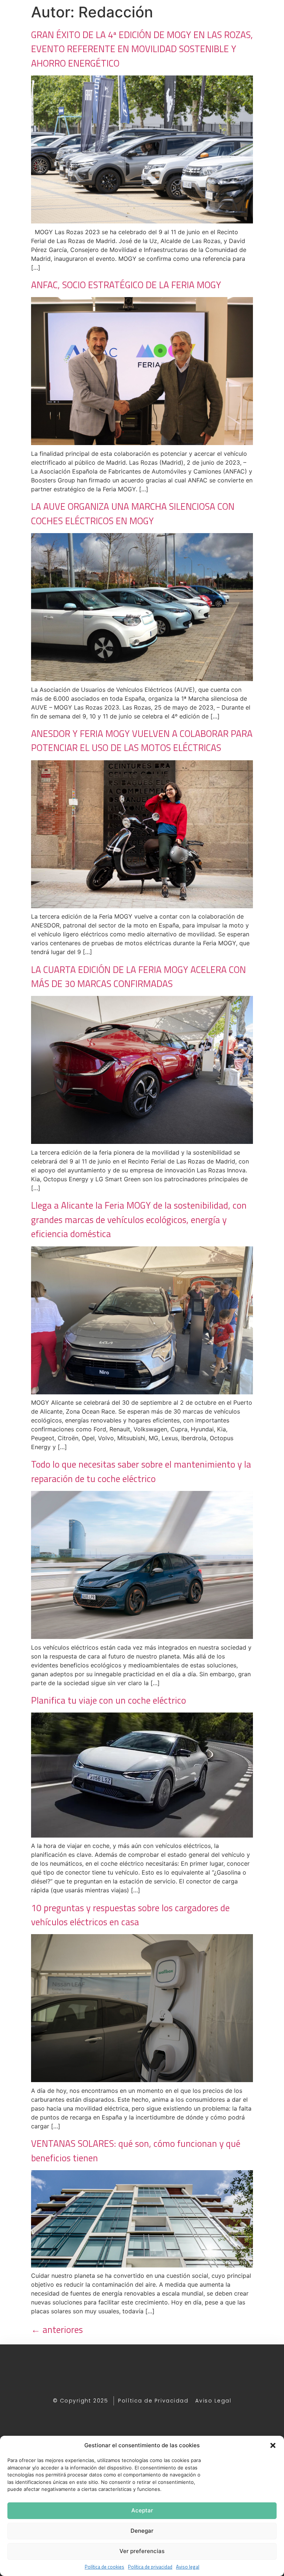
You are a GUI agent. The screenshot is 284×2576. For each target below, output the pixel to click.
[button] (273, 2445)
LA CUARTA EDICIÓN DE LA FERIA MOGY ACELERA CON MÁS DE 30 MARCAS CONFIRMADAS (138, 977)
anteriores (57, 2330)
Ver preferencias (142, 2551)
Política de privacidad (150, 2567)
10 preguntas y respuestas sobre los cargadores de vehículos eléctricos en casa (130, 1915)
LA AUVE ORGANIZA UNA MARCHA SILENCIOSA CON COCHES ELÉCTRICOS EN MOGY (133, 513)
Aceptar (142, 2510)
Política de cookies (104, 2567)
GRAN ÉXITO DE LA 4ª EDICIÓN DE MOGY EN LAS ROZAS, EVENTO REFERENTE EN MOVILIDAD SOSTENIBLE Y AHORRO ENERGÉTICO (142, 49)
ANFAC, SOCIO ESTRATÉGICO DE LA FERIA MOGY (126, 285)
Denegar (142, 2531)
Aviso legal (188, 2567)
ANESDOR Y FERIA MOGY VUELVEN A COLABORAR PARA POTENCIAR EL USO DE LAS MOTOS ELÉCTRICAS (142, 741)
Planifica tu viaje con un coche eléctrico (109, 1700)
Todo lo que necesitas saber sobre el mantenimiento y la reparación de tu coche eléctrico (141, 1471)
